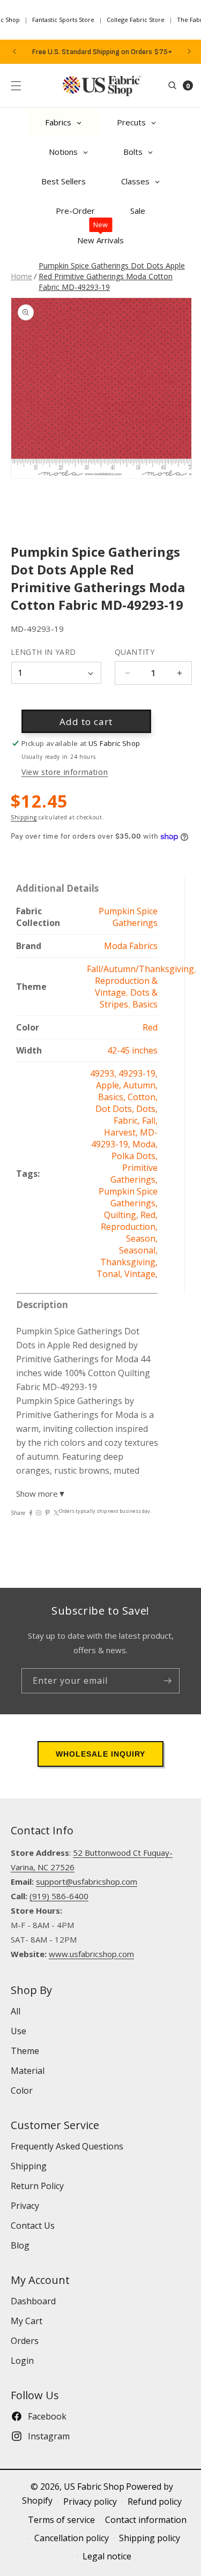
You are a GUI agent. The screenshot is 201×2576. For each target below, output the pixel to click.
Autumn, (140, 1085)
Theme (25, 2051)
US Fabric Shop (94, 2487)
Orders (25, 2341)
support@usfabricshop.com (87, 1881)
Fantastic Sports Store (63, 20)
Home (21, 276)
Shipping (24, 817)
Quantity (135, 652)
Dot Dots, (116, 1109)
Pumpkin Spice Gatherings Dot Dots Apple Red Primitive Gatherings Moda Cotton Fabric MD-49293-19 (112, 276)
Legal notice (107, 2556)
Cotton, (143, 1097)
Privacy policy (90, 2502)
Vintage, (141, 1274)
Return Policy (37, 2186)
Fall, (150, 1121)
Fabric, (128, 1121)
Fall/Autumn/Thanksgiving (140, 969)
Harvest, (122, 1132)
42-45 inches (132, 1050)
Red (150, 1027)
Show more (41, 1494)
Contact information (146, 2520)
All (16, 2011)
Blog (20, 2245)
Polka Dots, (135, 1156)
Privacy (25, 2206)
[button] (16, 86)
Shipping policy (150, 2538)
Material (28, 2071)
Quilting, (122, 1215)
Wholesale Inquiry (100, 1754)
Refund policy (155, 2502)
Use (18, 2031)
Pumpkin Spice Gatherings (128, 917)
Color (22, 2090)
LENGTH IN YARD (43, 652)
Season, (142, 1238)
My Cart (27, 2321)
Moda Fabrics (131, 946)
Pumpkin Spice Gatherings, (128, 1197)
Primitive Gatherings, (134, 1174)
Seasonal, (138, 1250)
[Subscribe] (167, 1681)
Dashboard (33, 2301)
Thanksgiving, (129, 1262)
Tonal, (110, 1274)
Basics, (113, 1097)
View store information (65, 772)
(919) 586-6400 (59, 1896)
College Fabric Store (136, 20)
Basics (145, 1004)
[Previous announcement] (14, 51)
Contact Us (33, 2226)
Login (22, 2361)
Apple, (110, 1085)
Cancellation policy (72, 2538)
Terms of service (61, 2520)
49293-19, (138, 1073)
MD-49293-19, (124, 1138)
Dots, (147, 1109)
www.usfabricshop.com (91, 1954)
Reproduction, (129, 1227)
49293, (104, 1073)
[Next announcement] (189, 51)
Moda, (145, 1144)
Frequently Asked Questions (67, 2146)
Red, (149, 1215)
